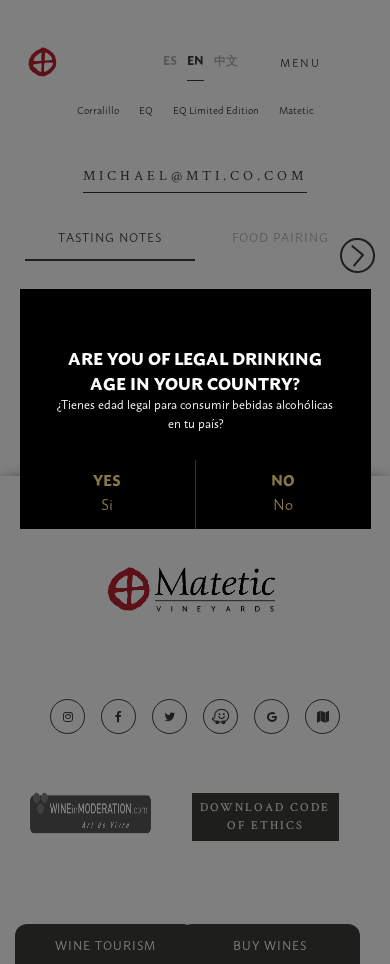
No (283, 503)
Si (107, 503)
